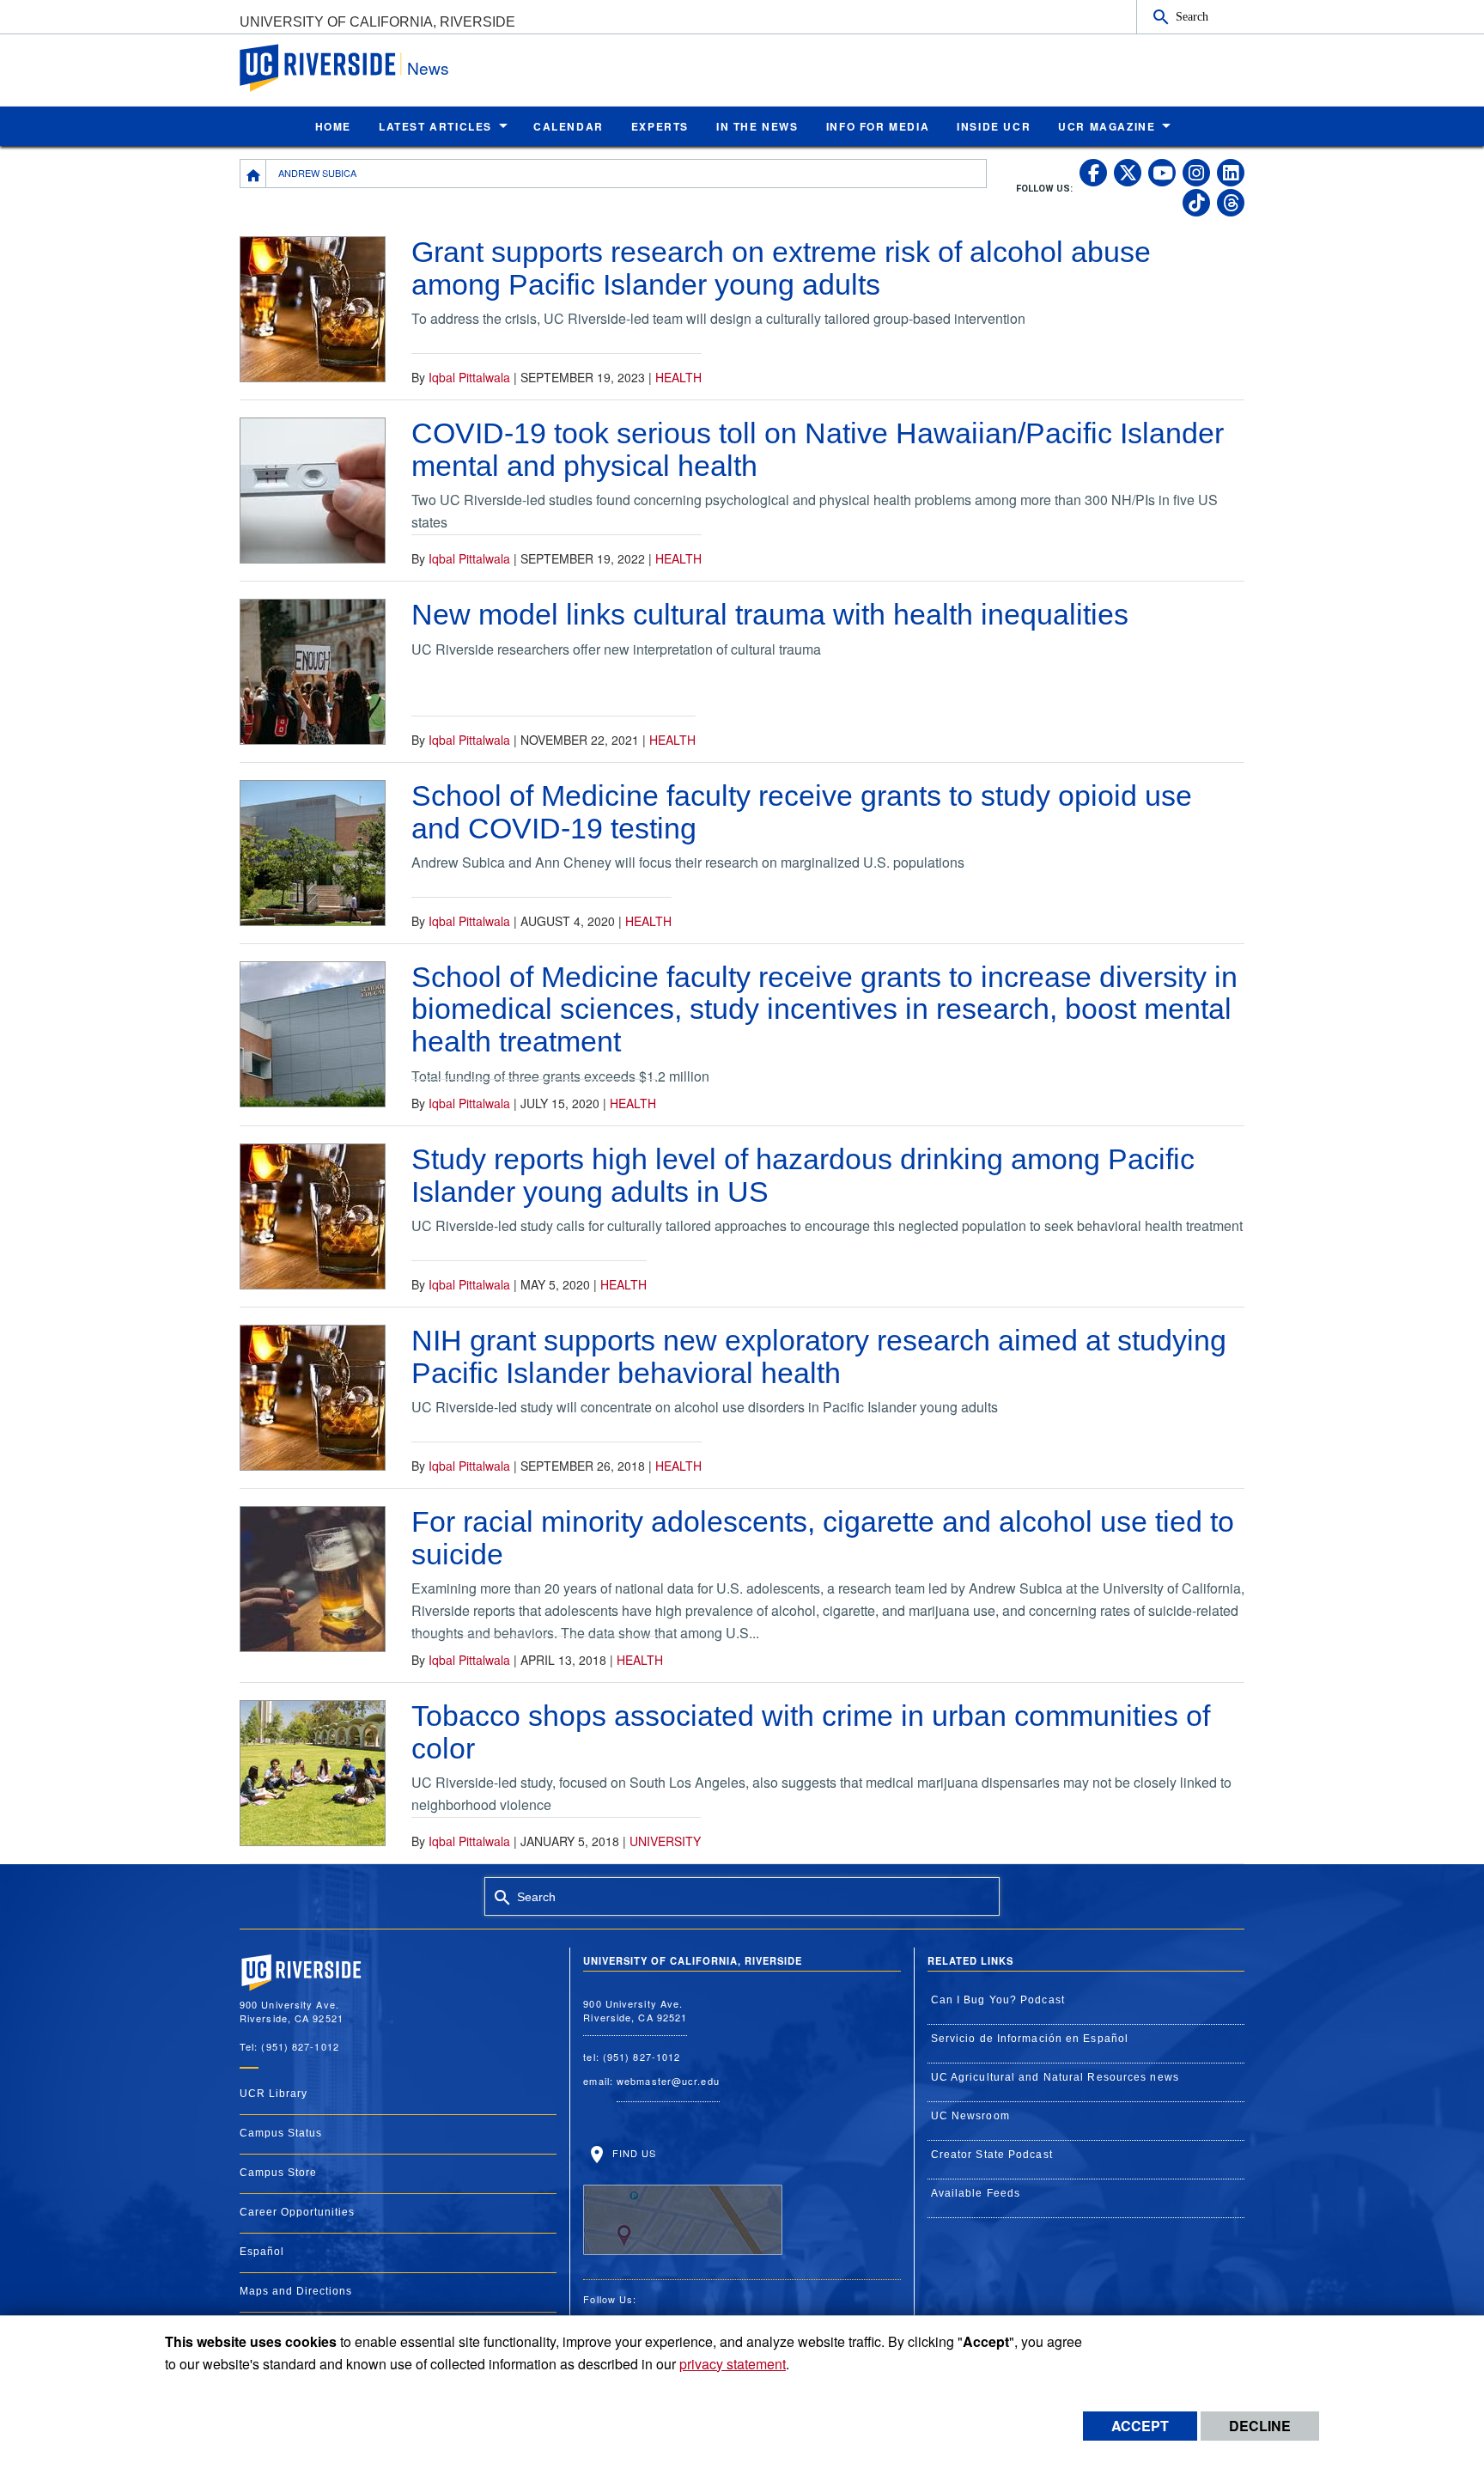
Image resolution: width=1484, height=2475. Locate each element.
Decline (1260, 2426)
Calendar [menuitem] (569, 126)
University (665, 1841)
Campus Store (278, 2173)
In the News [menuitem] (757, 126)
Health (678, 377)
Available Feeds (976, 2193)
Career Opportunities (297, 2212)
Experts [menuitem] (660, 126)
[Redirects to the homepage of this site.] (253, 174)
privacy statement (733, 2364)
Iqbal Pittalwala (469, 377)
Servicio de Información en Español (1030, 2039)
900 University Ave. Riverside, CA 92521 (635, 2011)
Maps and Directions (296, 2291)
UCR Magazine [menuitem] (1107, 126)
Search (1192, 16)
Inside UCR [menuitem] (994, 126)
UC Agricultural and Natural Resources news (1055, 2077)
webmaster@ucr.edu (668, 2081)
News (428, 67)
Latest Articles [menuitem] (435, 126)
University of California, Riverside (377, 22)
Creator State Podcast (992, 2155)
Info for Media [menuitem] (878, 126)
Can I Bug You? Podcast (998, 2000)
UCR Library (274, 2094)
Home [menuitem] (333, 126)
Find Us (632, 2153)
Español (262, 2252)
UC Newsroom (970, 2116)
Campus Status (281, 2133)
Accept (1140, 2426)
